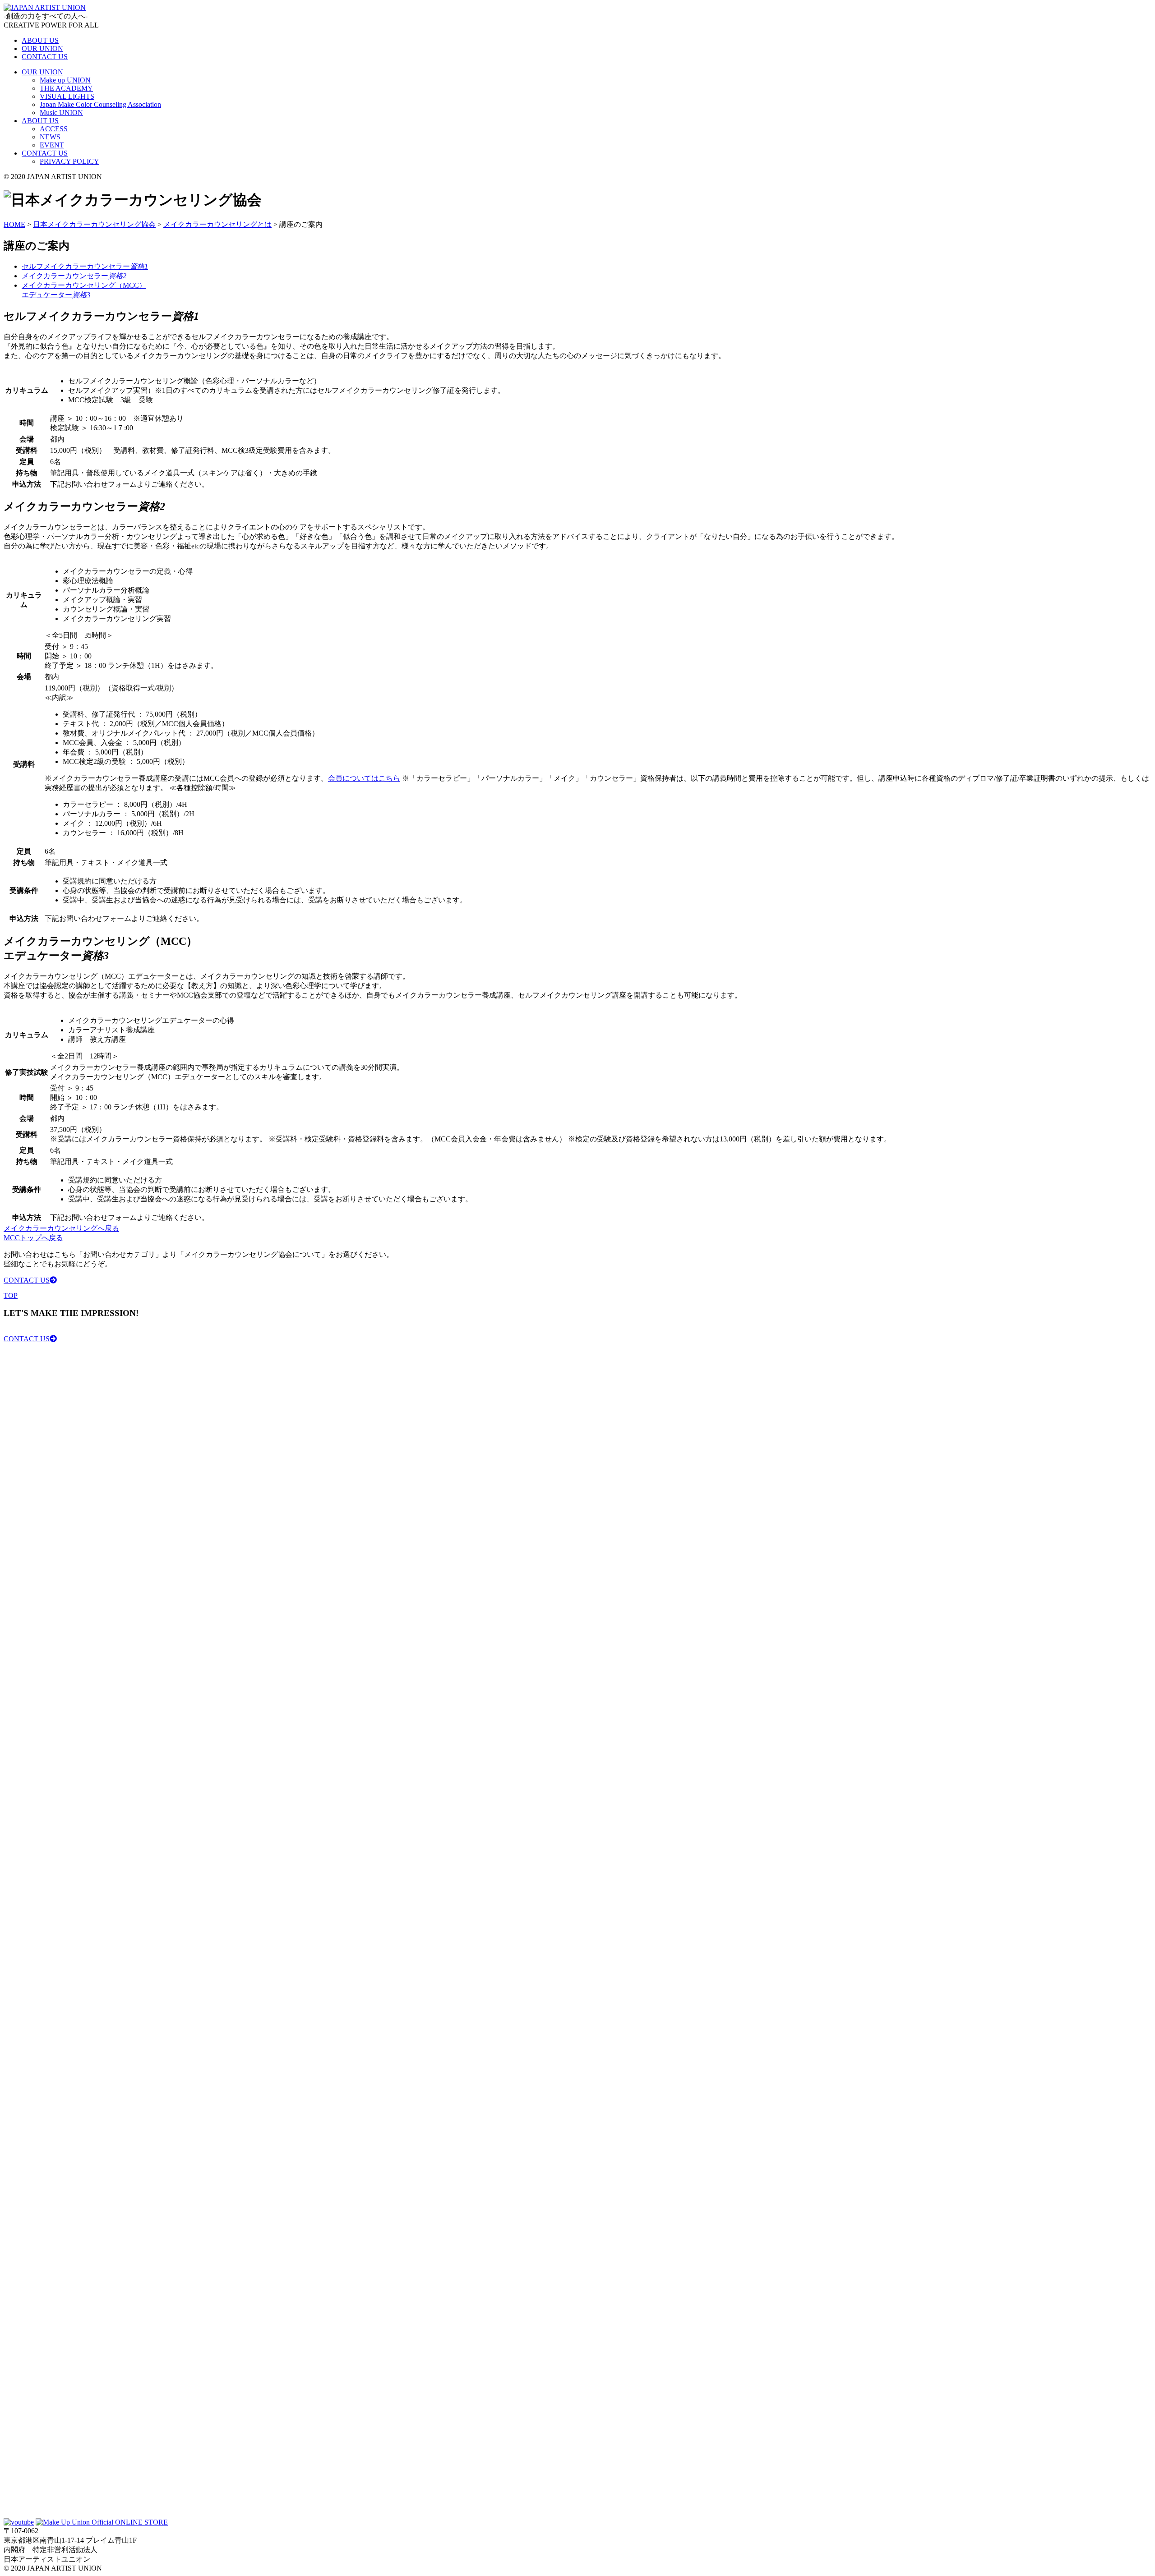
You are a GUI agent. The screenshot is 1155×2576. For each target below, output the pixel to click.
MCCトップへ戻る (33, 1238)
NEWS (50, 137)
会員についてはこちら (364, 778)
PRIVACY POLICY (69, 161)
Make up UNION (65, 80)
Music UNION (61, 113)
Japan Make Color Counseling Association (100, 104)
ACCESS (54, 129)
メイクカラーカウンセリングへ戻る (61, 1228)
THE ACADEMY (66, 88)
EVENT (52, 145)
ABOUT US (40, 40)
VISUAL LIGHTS (67, 96)
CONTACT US (45, 57)
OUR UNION (42, 48)
